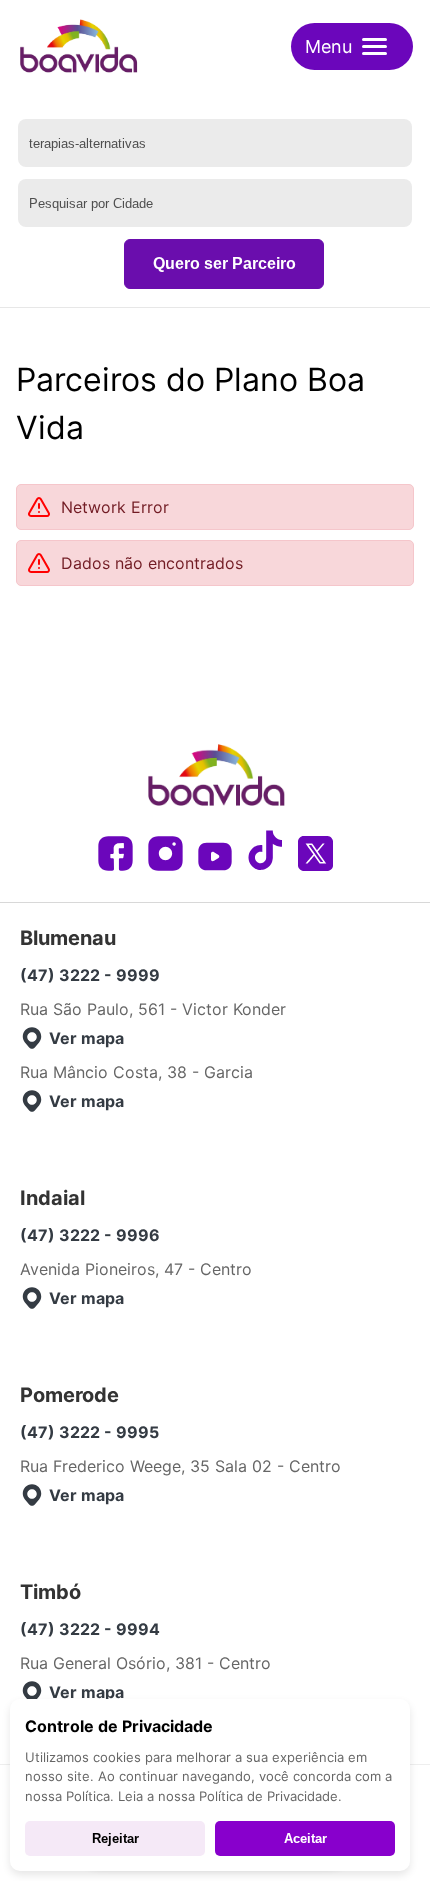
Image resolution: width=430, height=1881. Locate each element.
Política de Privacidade (268, 1796)
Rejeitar (115, 1838)
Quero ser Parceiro (224, 263)
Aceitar (305, 1838)
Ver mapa (86, 1038)
